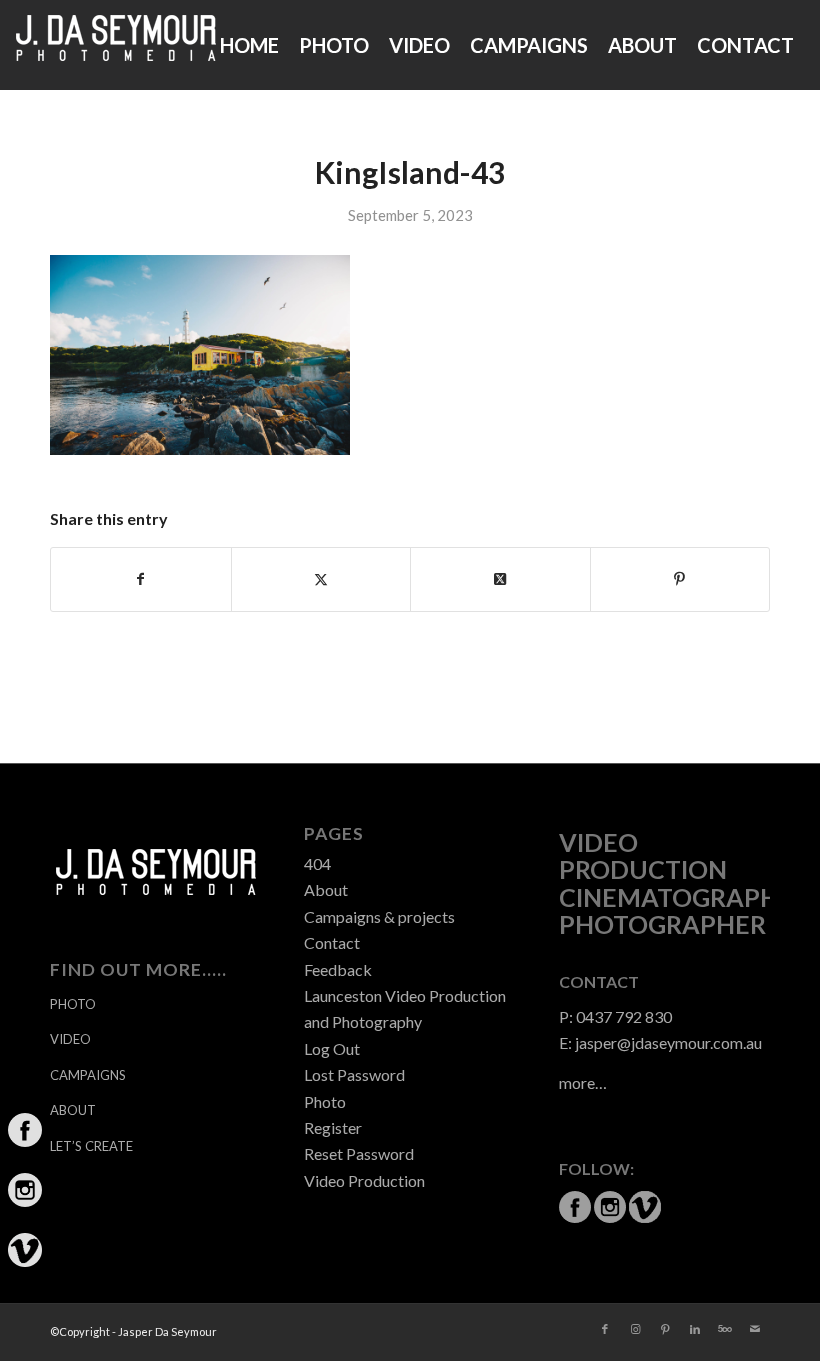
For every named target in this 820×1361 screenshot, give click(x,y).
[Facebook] (605, 1329)
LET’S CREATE (91, 1146)
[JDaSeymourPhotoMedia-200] (116, 45)
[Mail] (755, 1329)
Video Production (364, 1180)
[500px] (725, 1329)
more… (583, 1082)
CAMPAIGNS (88, 1075)
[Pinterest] (665, 1329)
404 (317, 863)
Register (333, 1127)
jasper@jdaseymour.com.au (668, 1042)
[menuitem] (249, 45)
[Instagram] (635, 1329)
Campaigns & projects (379, 916)
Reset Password (359, 1153)
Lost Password (354, 1074)
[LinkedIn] (695, 1329)
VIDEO (70, 1039)
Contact (332, 942)
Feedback (338, 969)
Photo (325, 1101)
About (326, 889)
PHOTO (73, 1004)
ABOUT (73, 1110)
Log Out (332, 1048)
